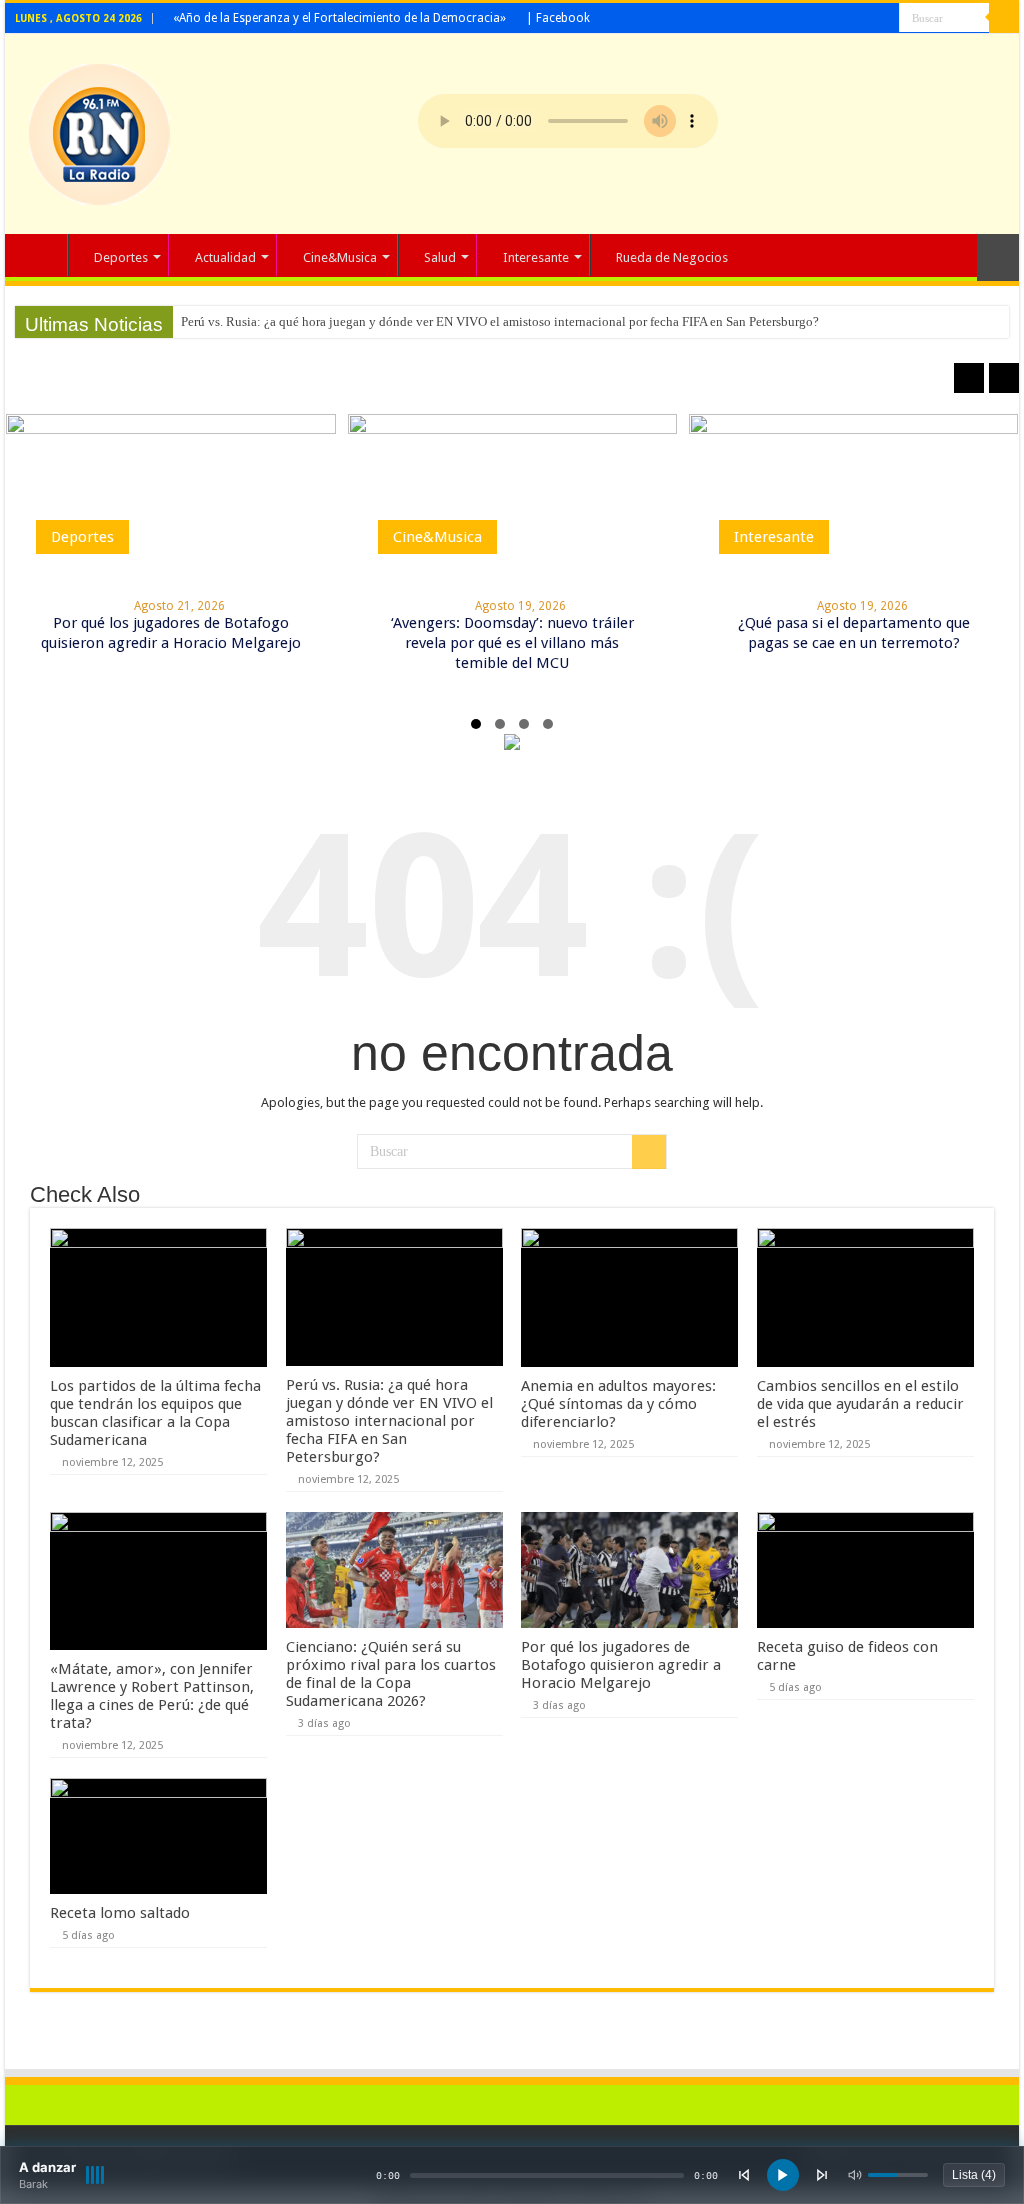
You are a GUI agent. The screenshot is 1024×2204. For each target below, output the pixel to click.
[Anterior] (744, 2175)
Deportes (121, 257)
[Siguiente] (822, 2175)
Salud (440, 257)
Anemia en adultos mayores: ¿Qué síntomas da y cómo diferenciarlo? (618, 1404)
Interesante (536, 257)
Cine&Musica (340, 257)
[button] (476, 724)
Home (41, 255)
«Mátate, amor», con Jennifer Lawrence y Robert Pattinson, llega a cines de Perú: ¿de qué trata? (152, 1696)
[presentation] (969, 378)
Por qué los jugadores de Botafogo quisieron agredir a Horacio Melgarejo (621, 1665)
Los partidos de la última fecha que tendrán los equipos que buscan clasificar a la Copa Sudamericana (155, 1413)
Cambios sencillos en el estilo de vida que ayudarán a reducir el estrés (860, 1404)
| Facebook (558, 18)
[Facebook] (884, 19)
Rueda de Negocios (672, 257)
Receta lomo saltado (120, 1913)
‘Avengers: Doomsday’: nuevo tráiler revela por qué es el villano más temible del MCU (512, 643)
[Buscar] (1004, 18)
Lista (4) (974, 2175)
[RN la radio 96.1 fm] (99, 130)
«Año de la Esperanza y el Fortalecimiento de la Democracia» (339, 18)
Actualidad (225, 257)
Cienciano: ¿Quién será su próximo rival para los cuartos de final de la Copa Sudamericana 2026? (391, 1674)
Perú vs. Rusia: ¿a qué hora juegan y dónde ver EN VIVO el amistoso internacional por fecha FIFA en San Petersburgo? (500, 321)
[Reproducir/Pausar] (783, 2175)
